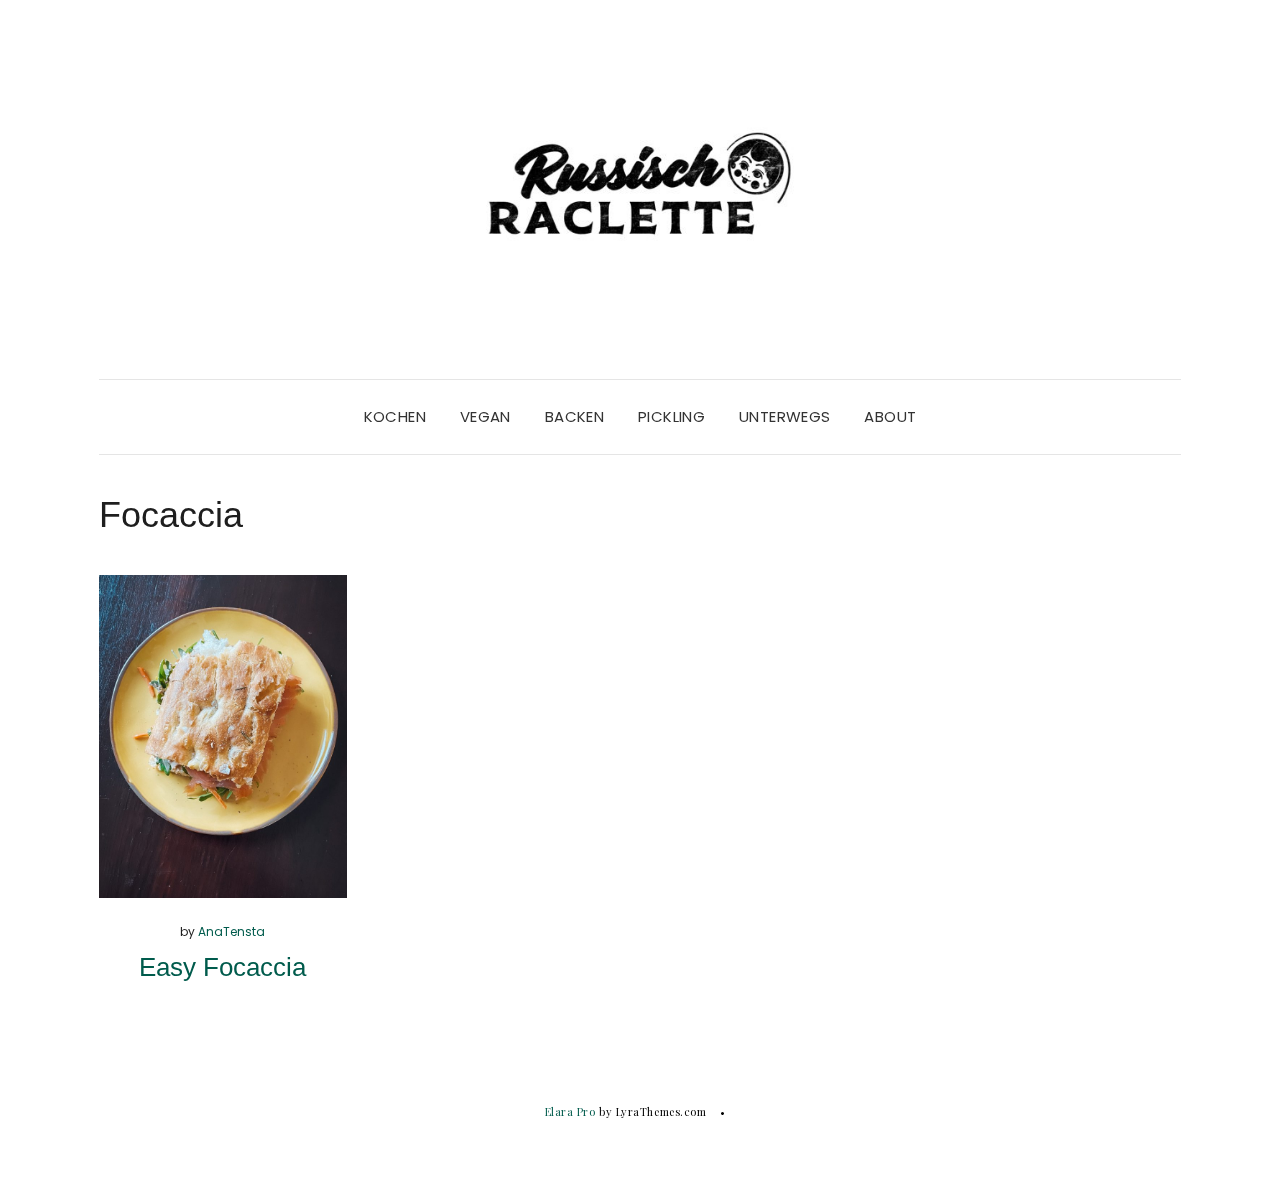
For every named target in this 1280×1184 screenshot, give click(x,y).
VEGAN (485, 416)
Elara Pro (570, 1111)
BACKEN (574, 416)
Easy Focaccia (222, 967)
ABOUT (890, 416)
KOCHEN (395, 416)
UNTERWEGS (784, 416)
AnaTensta (231, 931)
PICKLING (671, 416)
